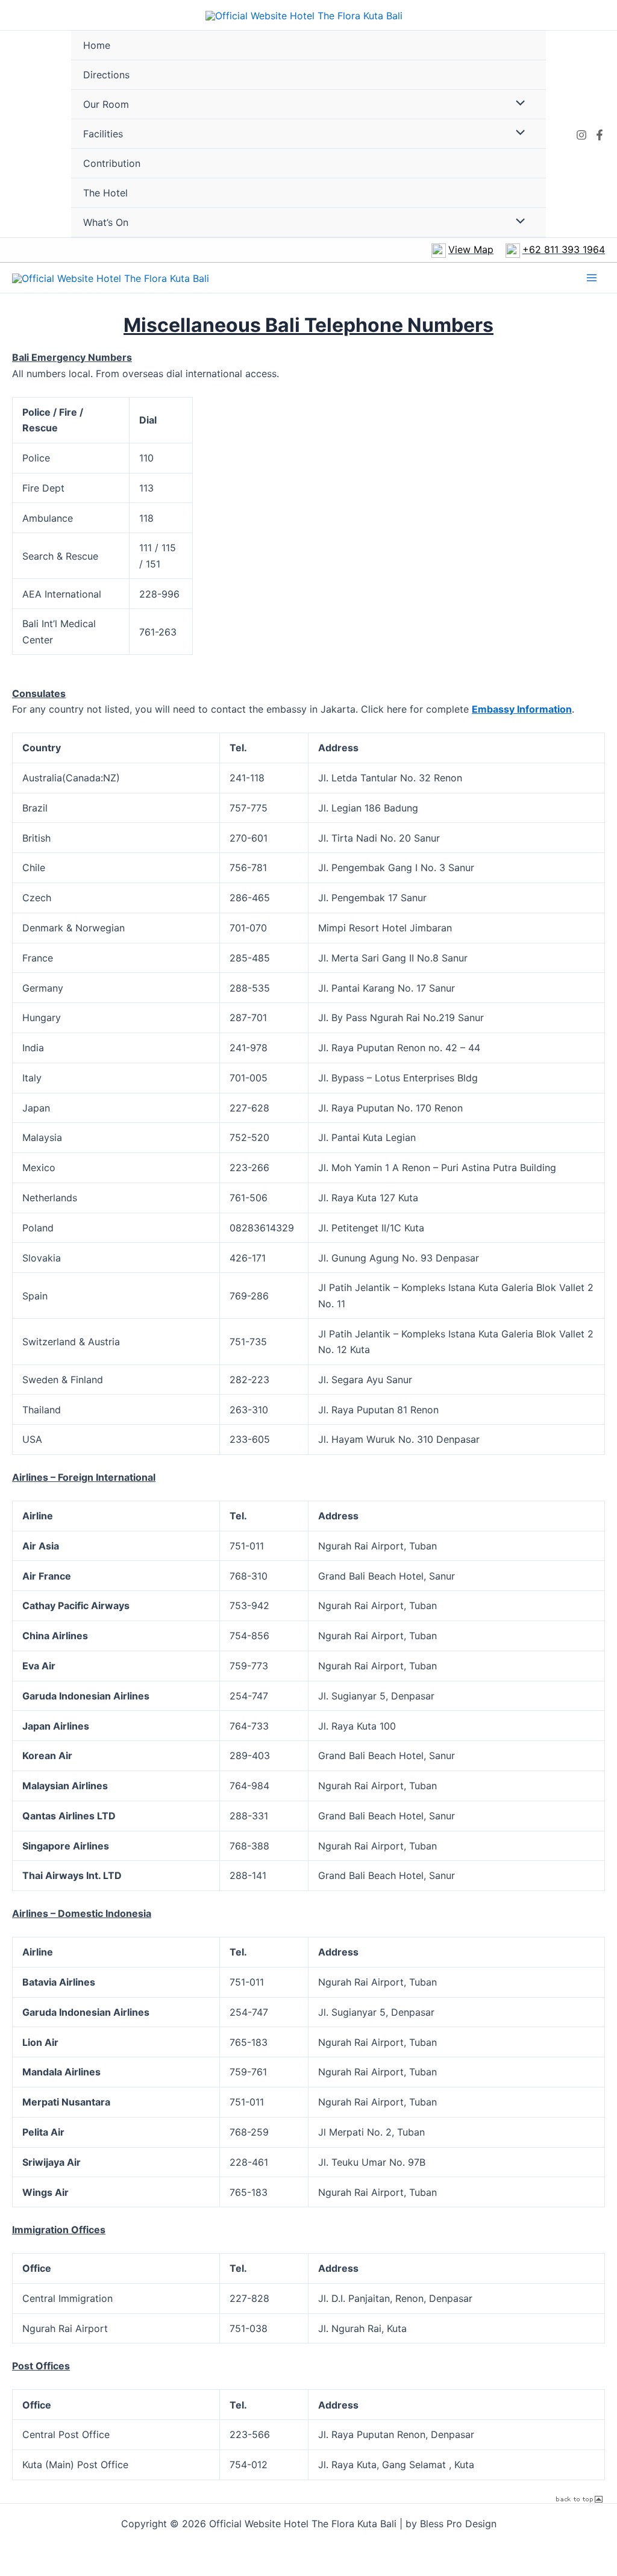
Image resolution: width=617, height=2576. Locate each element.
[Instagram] (581, 135)
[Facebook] (600, 135)
